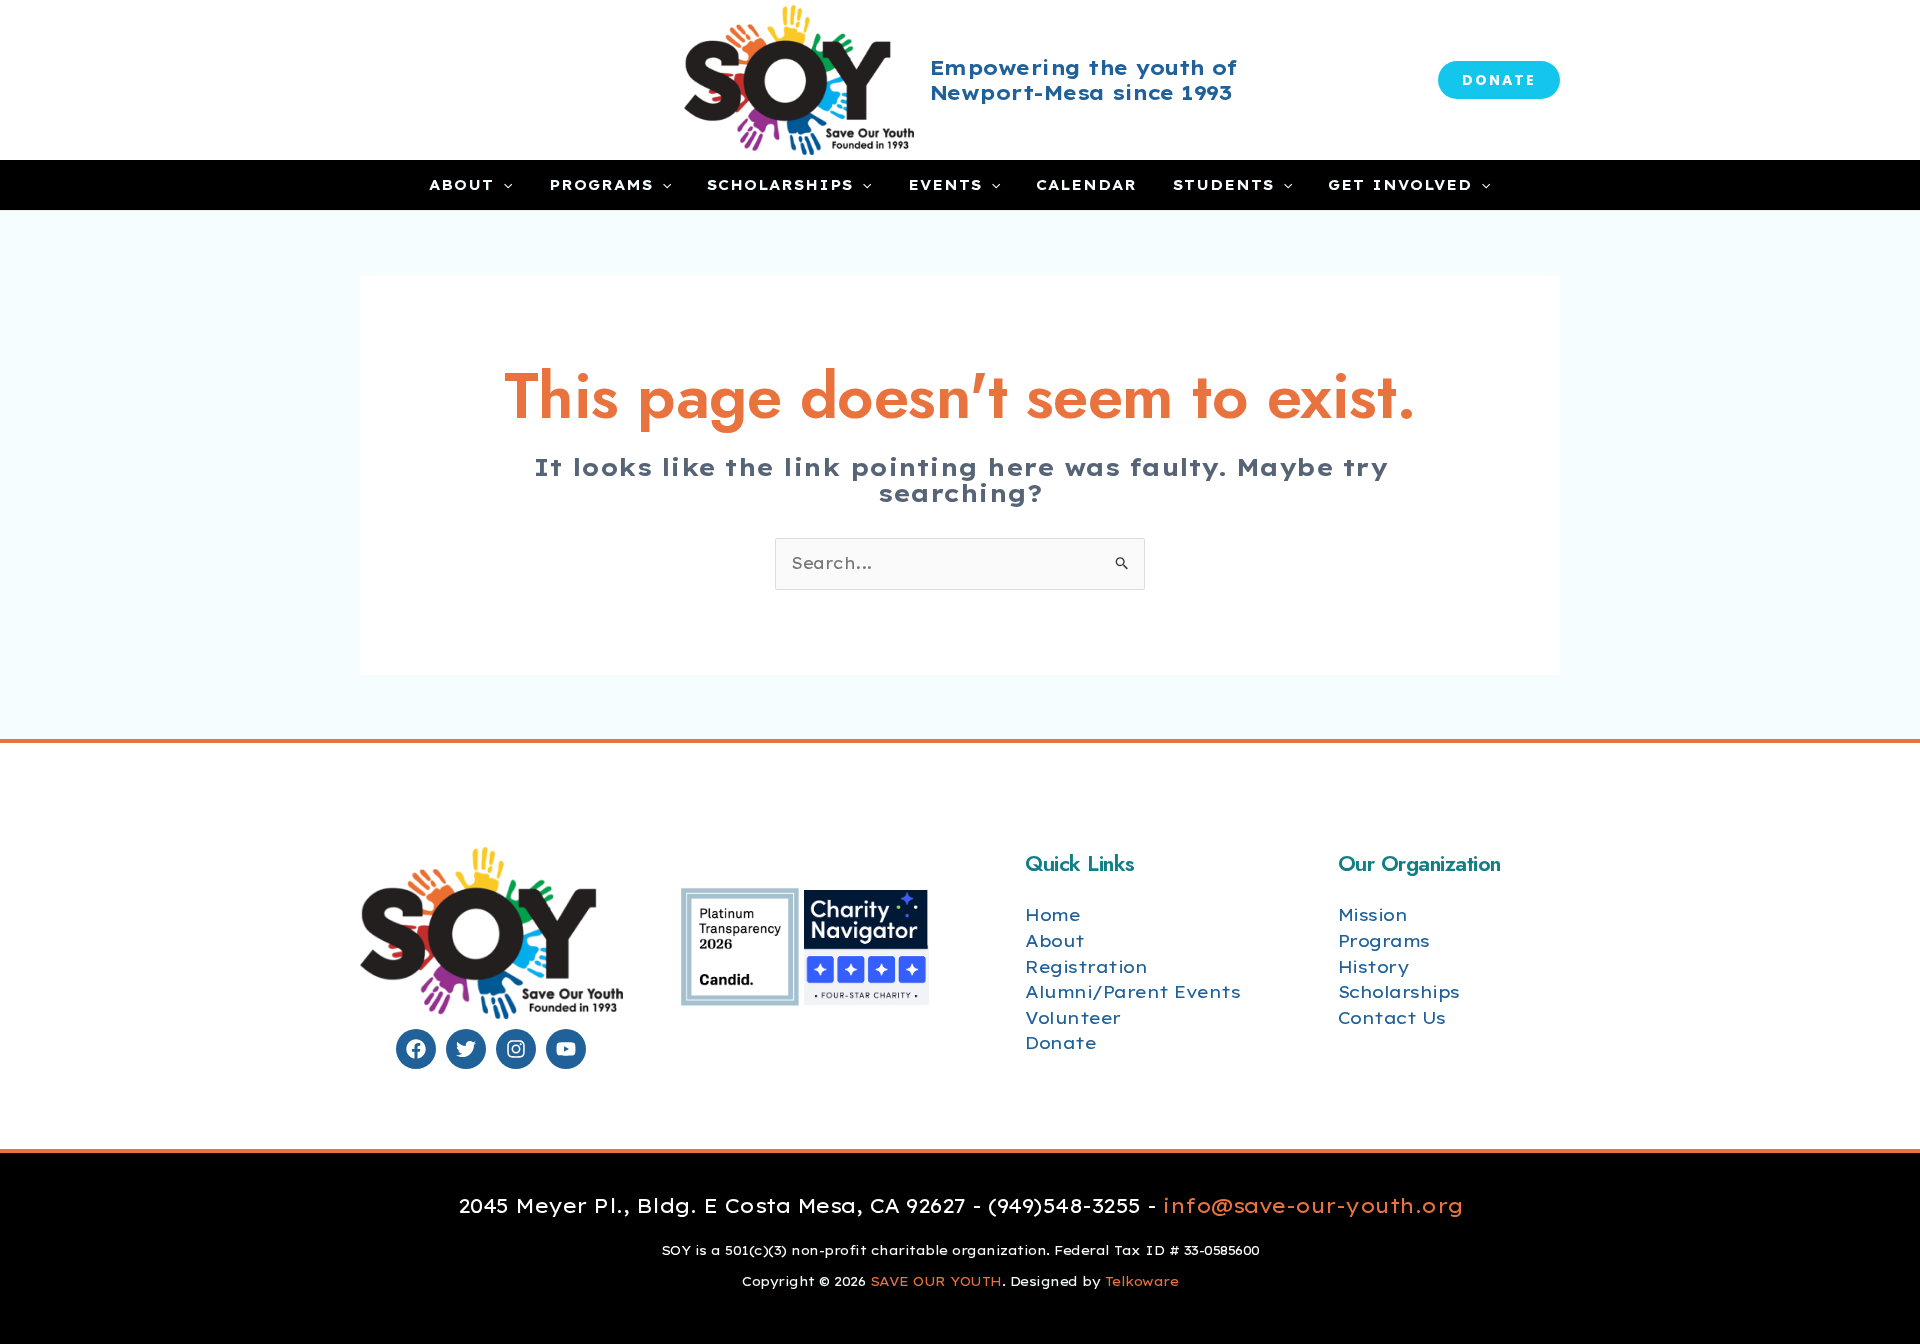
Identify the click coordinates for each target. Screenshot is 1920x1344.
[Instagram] (516, 1049)
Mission (1373, 914)
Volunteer (1073, 1017)
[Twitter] (466, 1049)
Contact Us (1392, 1017)
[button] (1499, 80)
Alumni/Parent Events (1132, 991)
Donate (1060, 1042)
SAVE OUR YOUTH (936, 1281)
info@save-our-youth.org (1313, 1205)
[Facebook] (416, 1049)
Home (1052, 914)
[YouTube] (566, 1049)
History (1373, 966)
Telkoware (1142, 1281)
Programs (601, 185)
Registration (1086, 966)
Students (1223, 185)
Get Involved (1400, 185)
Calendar (1086, 185)
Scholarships (780, 185)
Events (945, 185)
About (461, 185)
